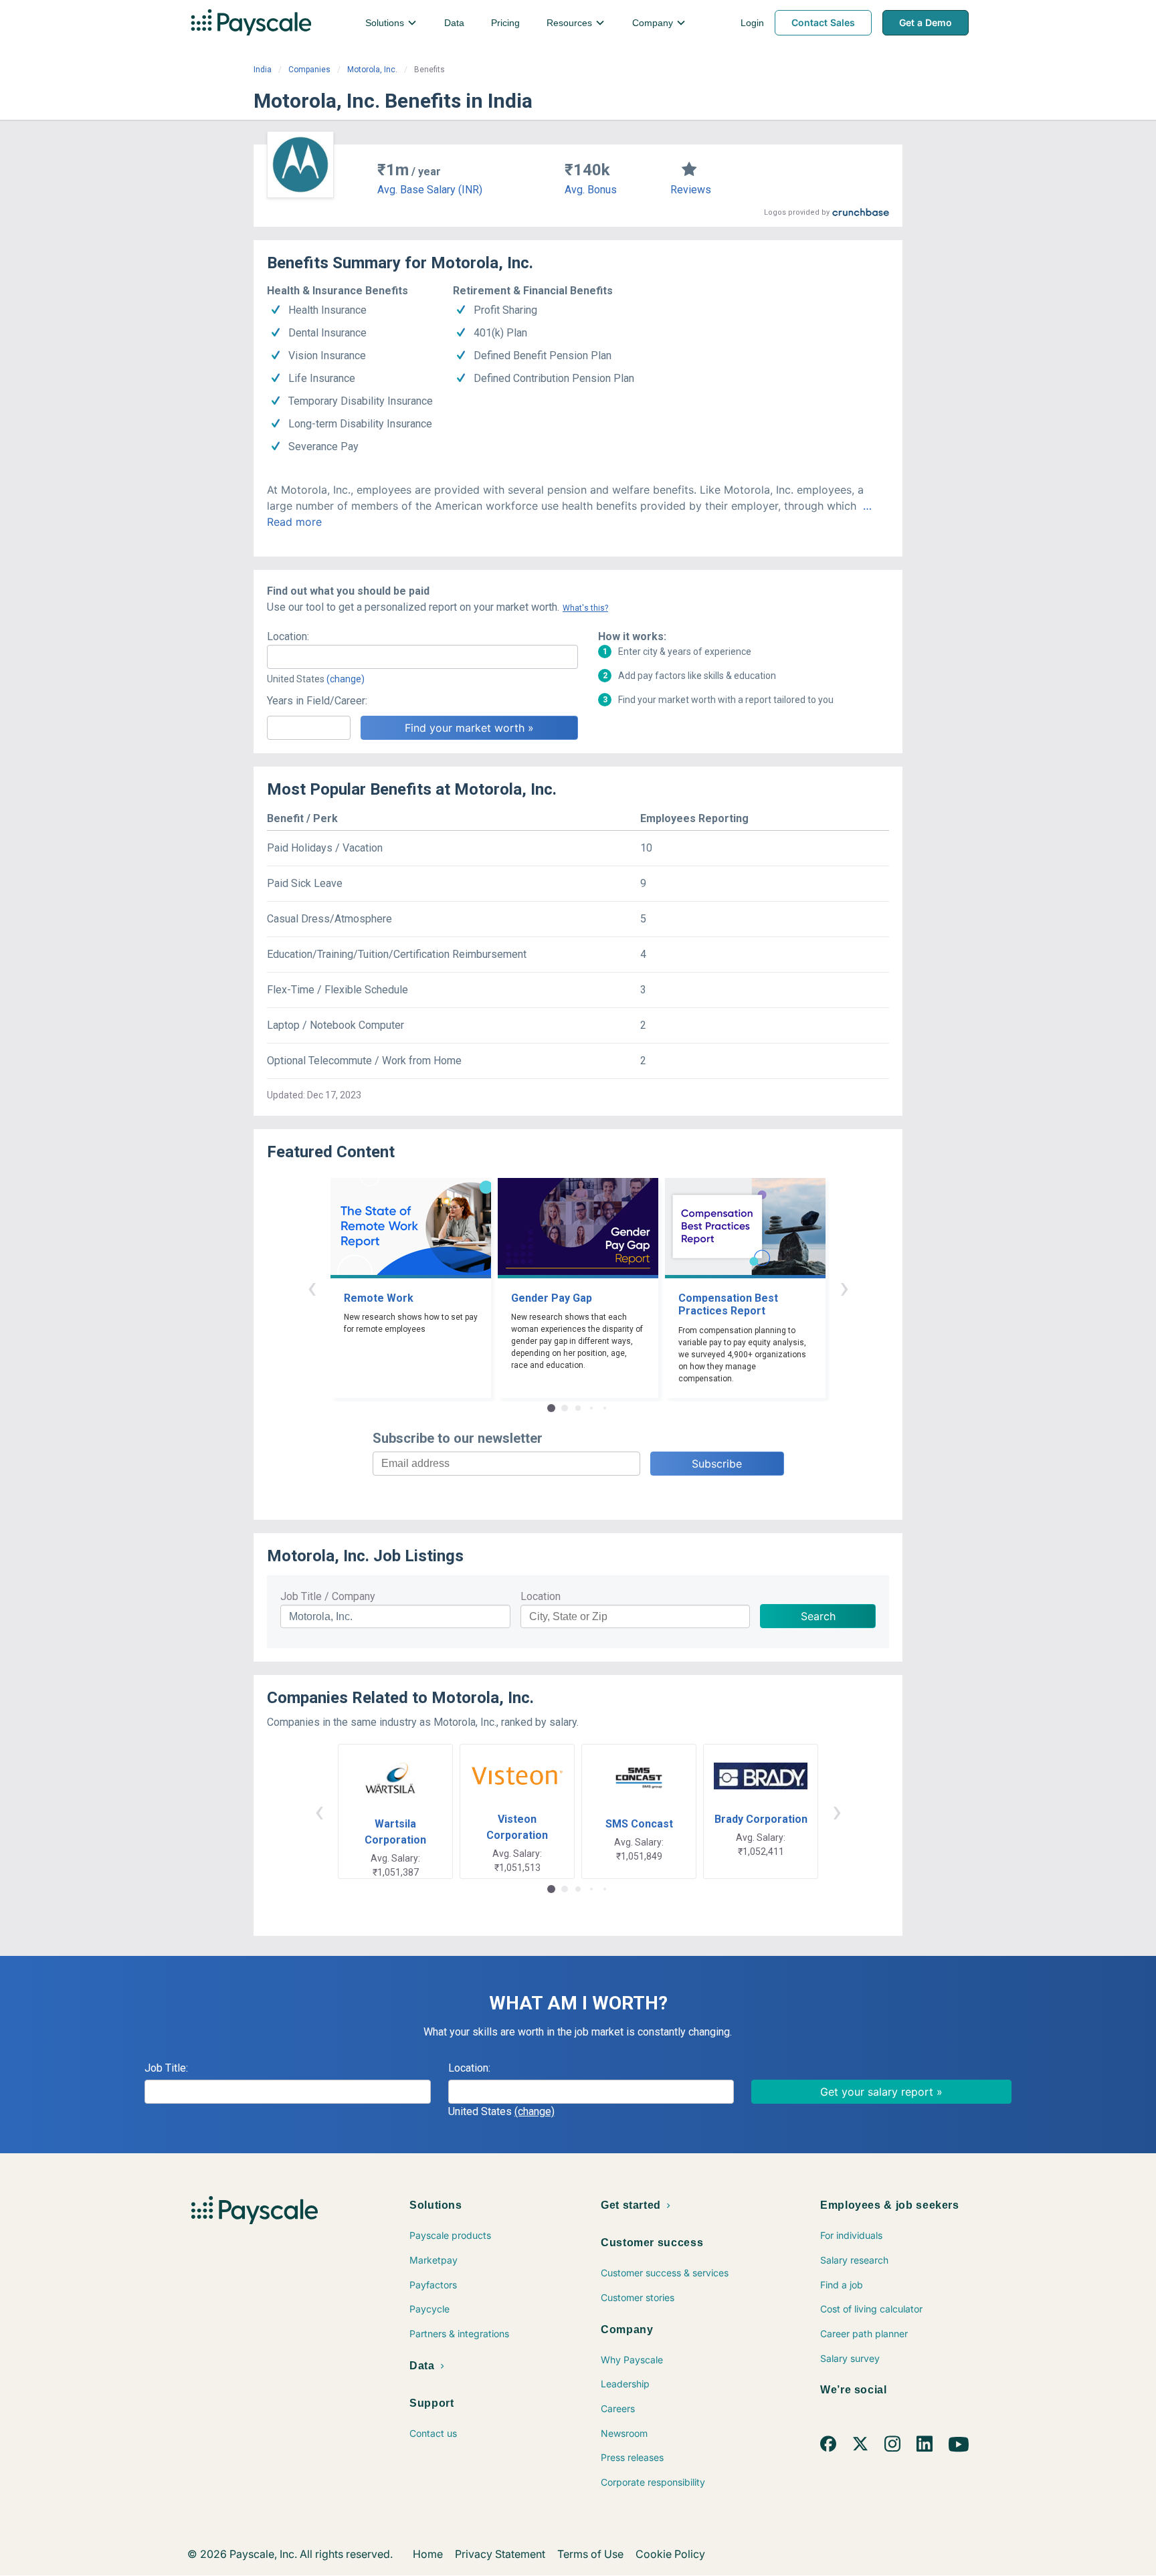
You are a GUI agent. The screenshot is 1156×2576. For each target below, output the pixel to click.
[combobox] (422, 657)
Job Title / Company (328, 1596)
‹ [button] (312, 1287)
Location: (288, 636)
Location (541, 1596)
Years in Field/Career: (317, 701)
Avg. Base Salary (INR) (430, 190)
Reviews (691, 190)
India (263, 70)
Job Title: (166, 2068)
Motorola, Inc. (372, 70)
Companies (309, 70)
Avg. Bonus (591, 190)
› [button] (844, 1287)
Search (818, 1616)
